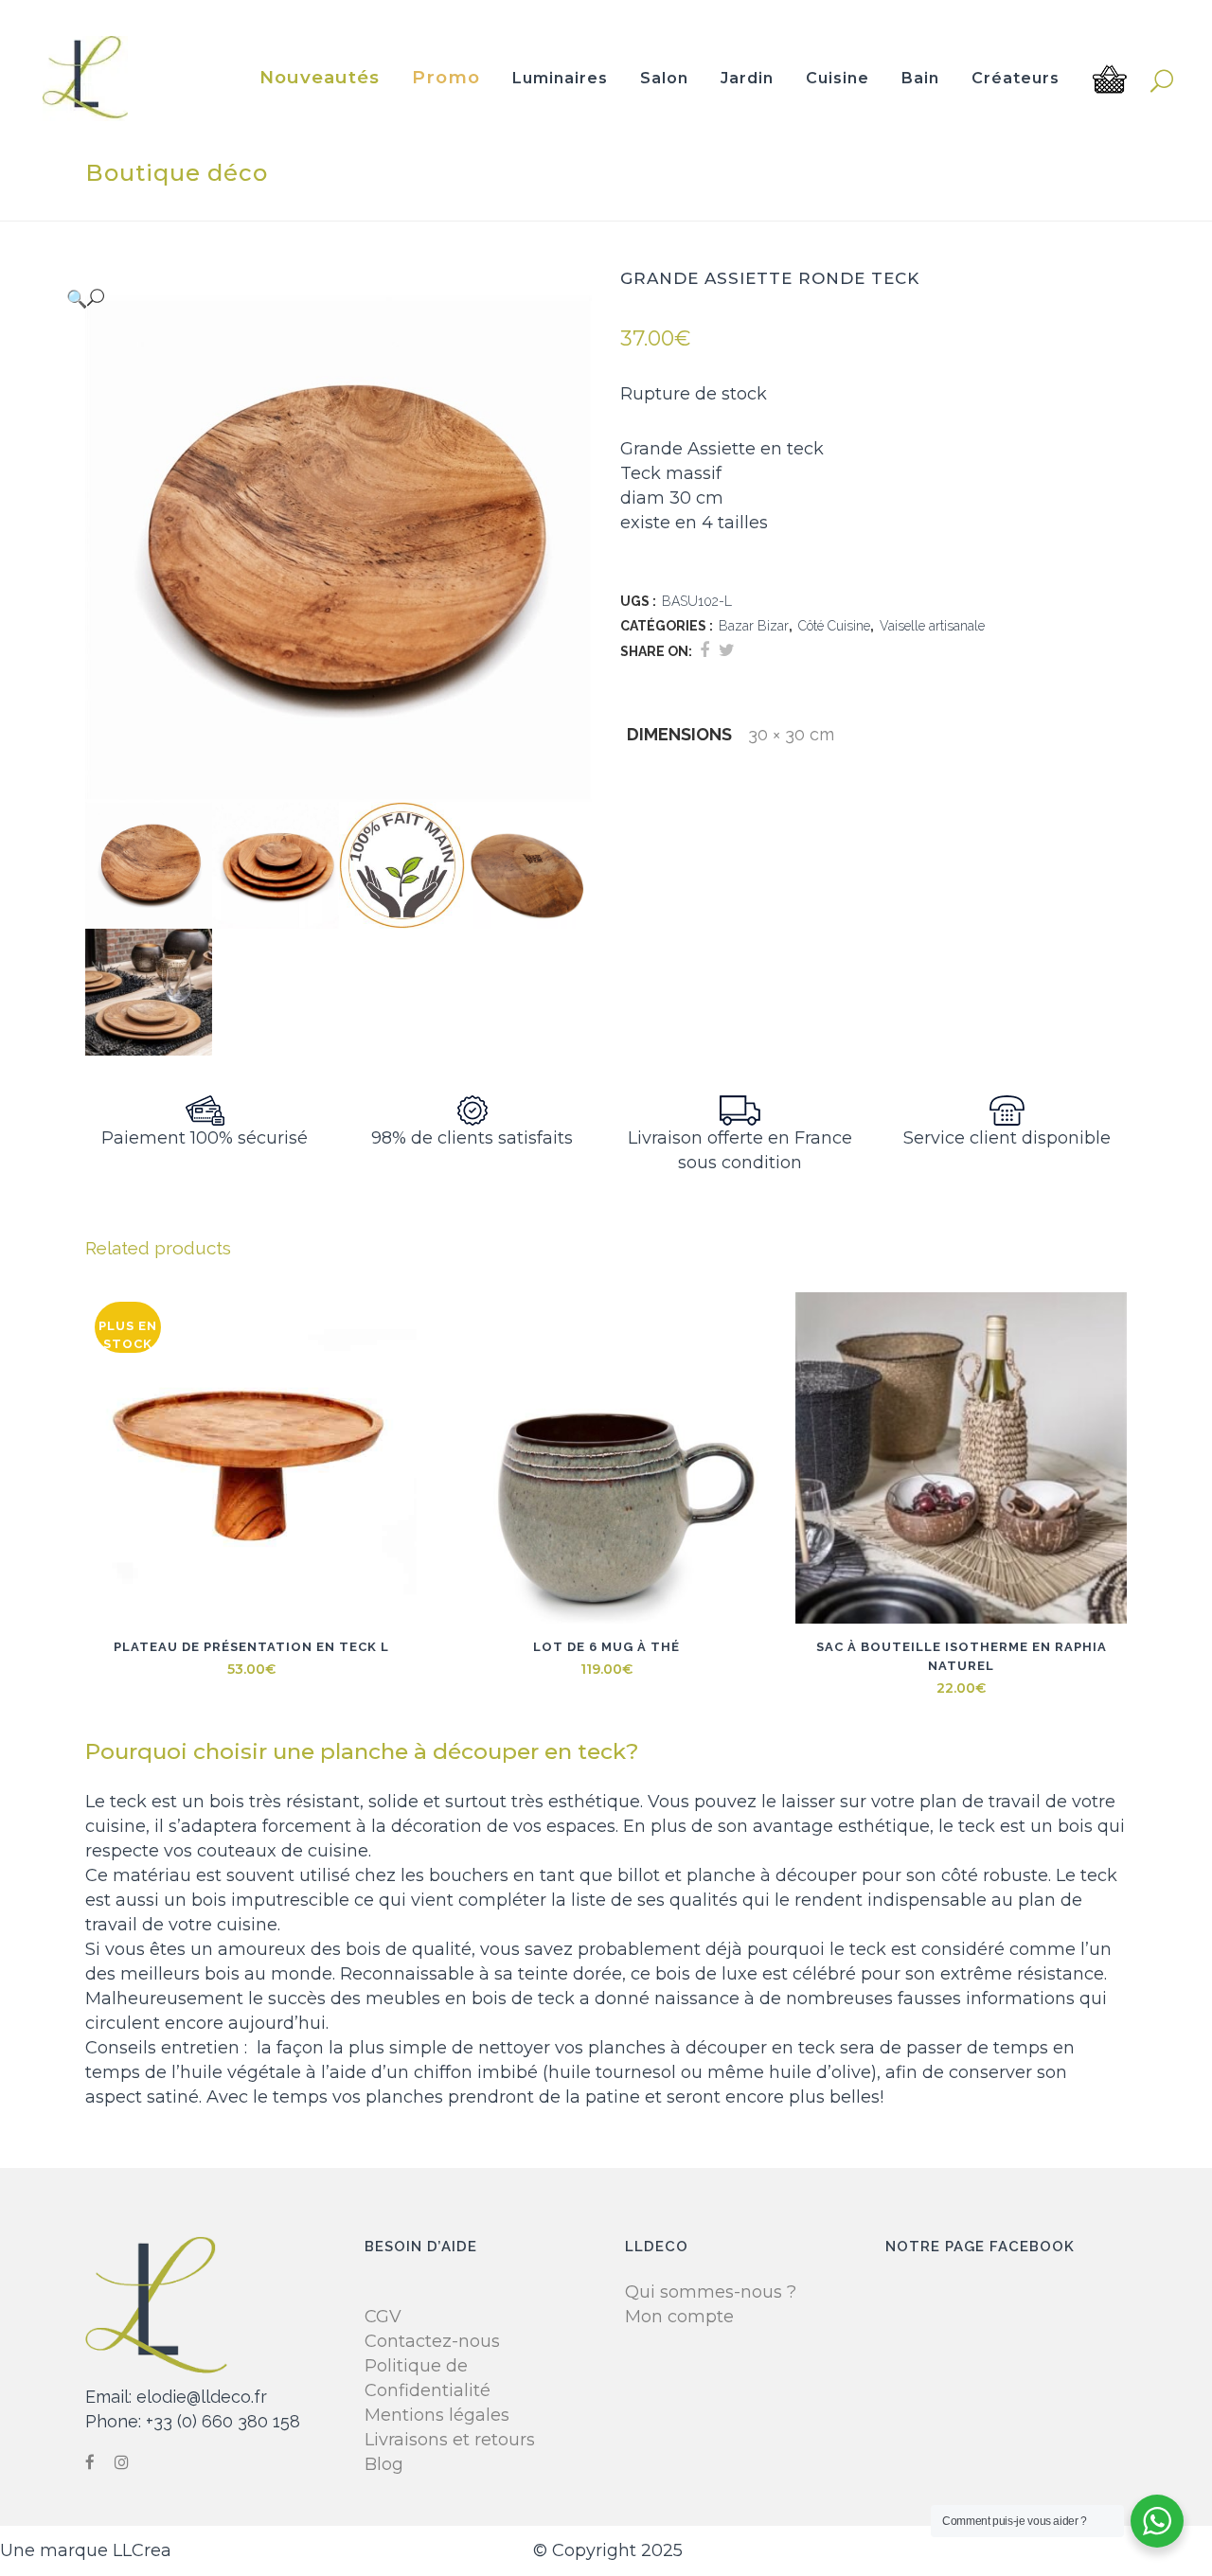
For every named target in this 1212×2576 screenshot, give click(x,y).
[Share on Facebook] (704, 650)
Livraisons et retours (450, 2440)
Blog (384, 2464)
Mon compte (679, 2317)
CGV (383, 2317)
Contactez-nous (432, 2341)
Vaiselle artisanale (932, 626)
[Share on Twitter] (727, 650)
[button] (320, 298)
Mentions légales (437, 2415)
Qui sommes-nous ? (711, 2292)
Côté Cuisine (834, 626)
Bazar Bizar (754, 626)
